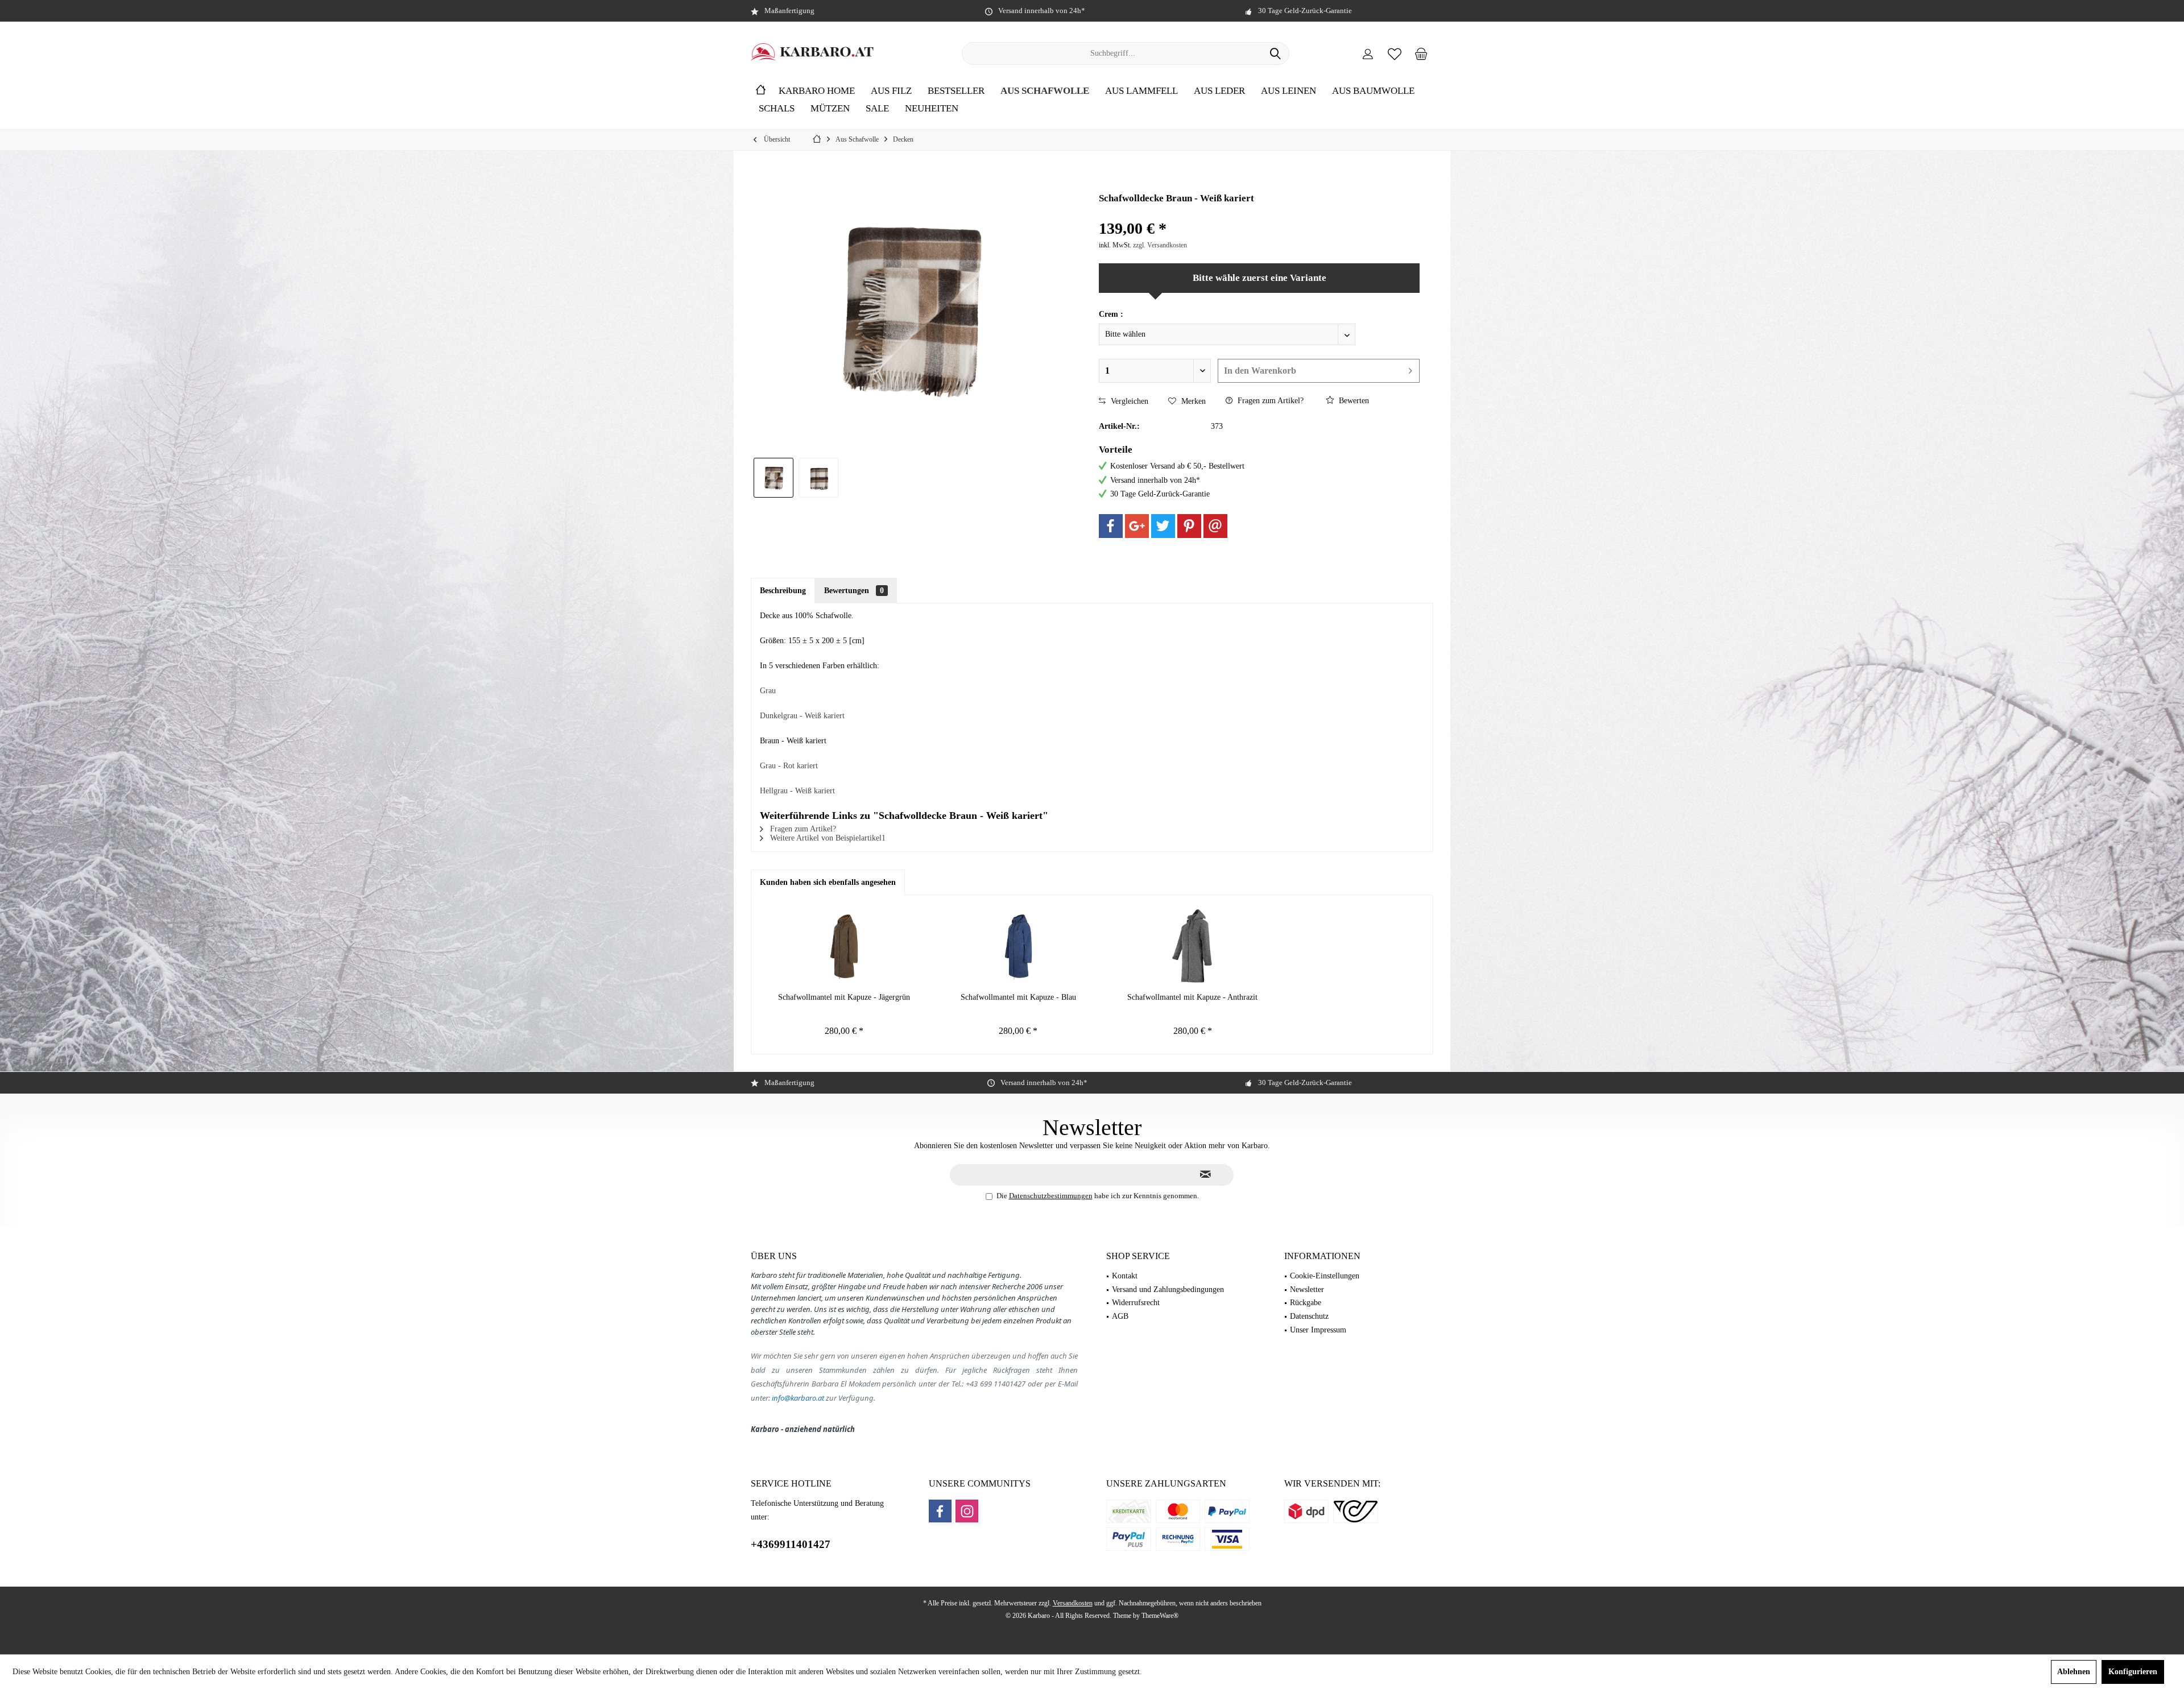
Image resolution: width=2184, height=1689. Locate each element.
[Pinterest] (1189, 526)
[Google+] (1137, 526)
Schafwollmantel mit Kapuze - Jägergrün (844, 997)
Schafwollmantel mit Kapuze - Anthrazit (1192, 997)
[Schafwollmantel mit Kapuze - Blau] (1018, 946)
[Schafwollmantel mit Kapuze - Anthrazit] (1193, 946)
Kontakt (1125, 1276)
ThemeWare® (1160, 1616)
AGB (1120, 1316)
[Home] (761, 91)
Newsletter (1307, 1289)
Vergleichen (1128, 401)
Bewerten (1353, 401)
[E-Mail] (1215, 526)
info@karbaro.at (798, 1398)
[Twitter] (1163, 526)
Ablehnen (2074, 1672)
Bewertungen (854, 591)
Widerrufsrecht (1136, 1303)
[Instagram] (967, 1511)
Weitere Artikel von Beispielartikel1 (827, 838)
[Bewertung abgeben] (1259, 214)
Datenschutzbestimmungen (1051, 1196)
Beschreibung (783, 591)
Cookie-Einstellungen (1325, 1276)
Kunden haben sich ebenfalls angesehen (828, 882)
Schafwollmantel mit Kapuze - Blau (1018, 997)
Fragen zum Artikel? (1269, 401)
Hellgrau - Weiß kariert (797, 791)
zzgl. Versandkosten (1160, 245)
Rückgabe (1306, 1303)
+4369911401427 (791, 1544)
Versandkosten (1073, 1603)
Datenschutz (1309, 1316)
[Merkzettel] (1395, 53)
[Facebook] (1111, 526)
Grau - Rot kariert (789, 766)
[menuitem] (1421, 53)
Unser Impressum (1318, 1330)
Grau (768, 691)
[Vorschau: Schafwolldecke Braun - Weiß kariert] (773, 478)
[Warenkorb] (1421, 53)
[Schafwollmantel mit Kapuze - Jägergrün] (844, 946)
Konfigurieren (2133, 1672)
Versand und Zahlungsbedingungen (1168, 1289)
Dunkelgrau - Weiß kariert (802, 716)
